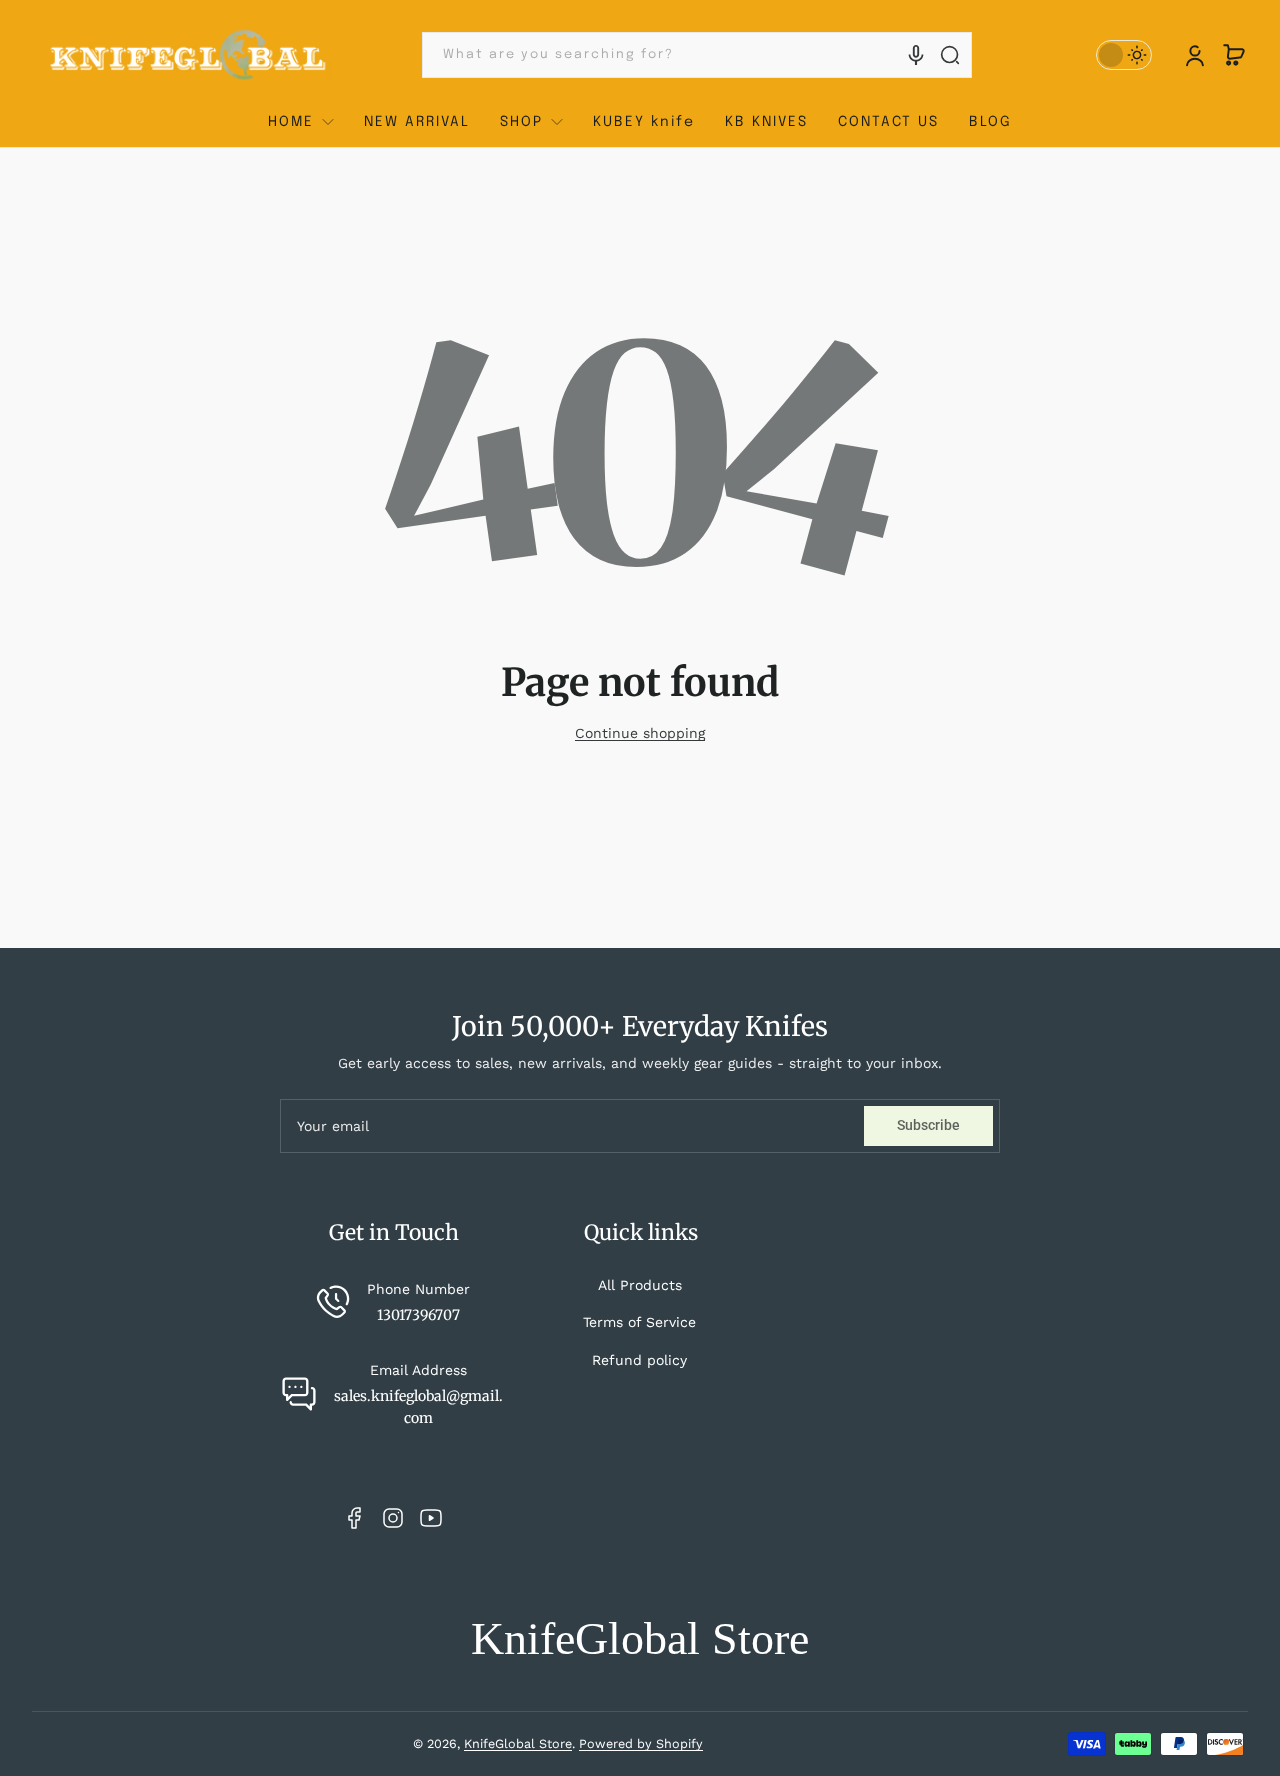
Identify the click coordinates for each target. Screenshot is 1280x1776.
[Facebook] (355, 1518)
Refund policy (639, 1360)
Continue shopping (640, 733)
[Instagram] (393, 1518)
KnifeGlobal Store (518, 1743)
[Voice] (916, 55)
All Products (640, 1285)
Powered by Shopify (641, 1743)
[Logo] (189, 55)
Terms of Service (639, 1322)
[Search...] (950, 55)
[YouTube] (431, 1518)
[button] (1234, 55)
